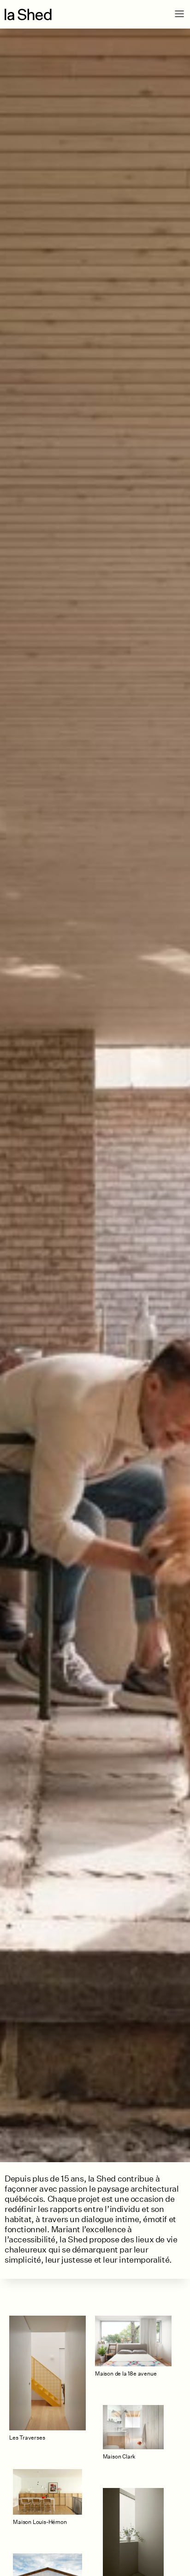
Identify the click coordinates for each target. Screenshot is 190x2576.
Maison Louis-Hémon (40, 2522)
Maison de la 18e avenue (126, 2373)
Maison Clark (119, 2456)
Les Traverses (27, 2438)
